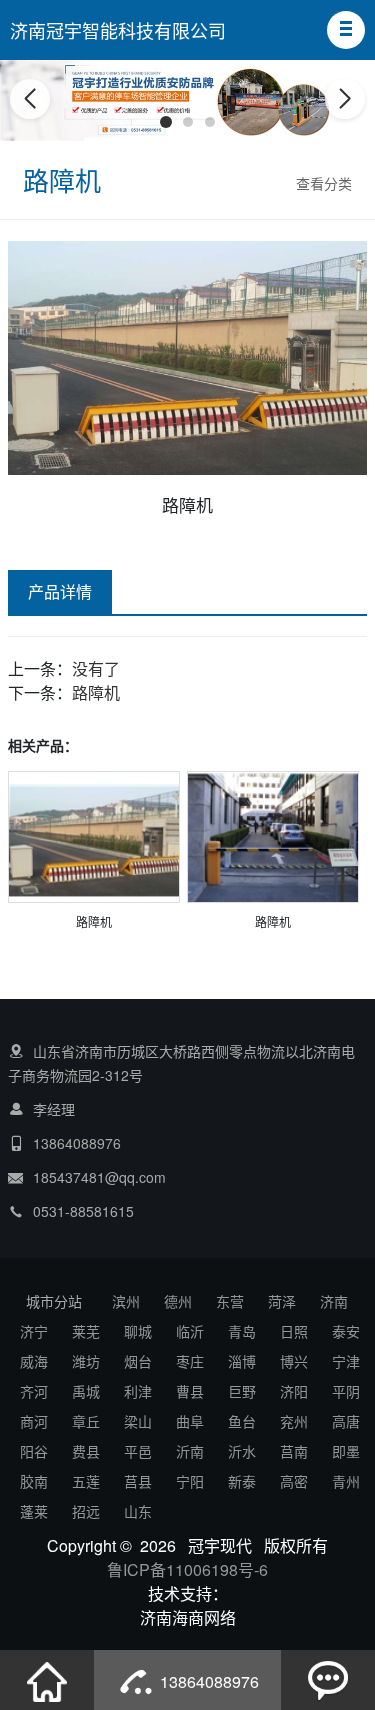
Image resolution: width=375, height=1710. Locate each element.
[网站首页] (47, 1680)
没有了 (96, 668)
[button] (346, 30)
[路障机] (94, 838)
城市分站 (54, 1301)
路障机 (96, 692)
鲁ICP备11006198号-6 (187, 1569)
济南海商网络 (188, 1617)
